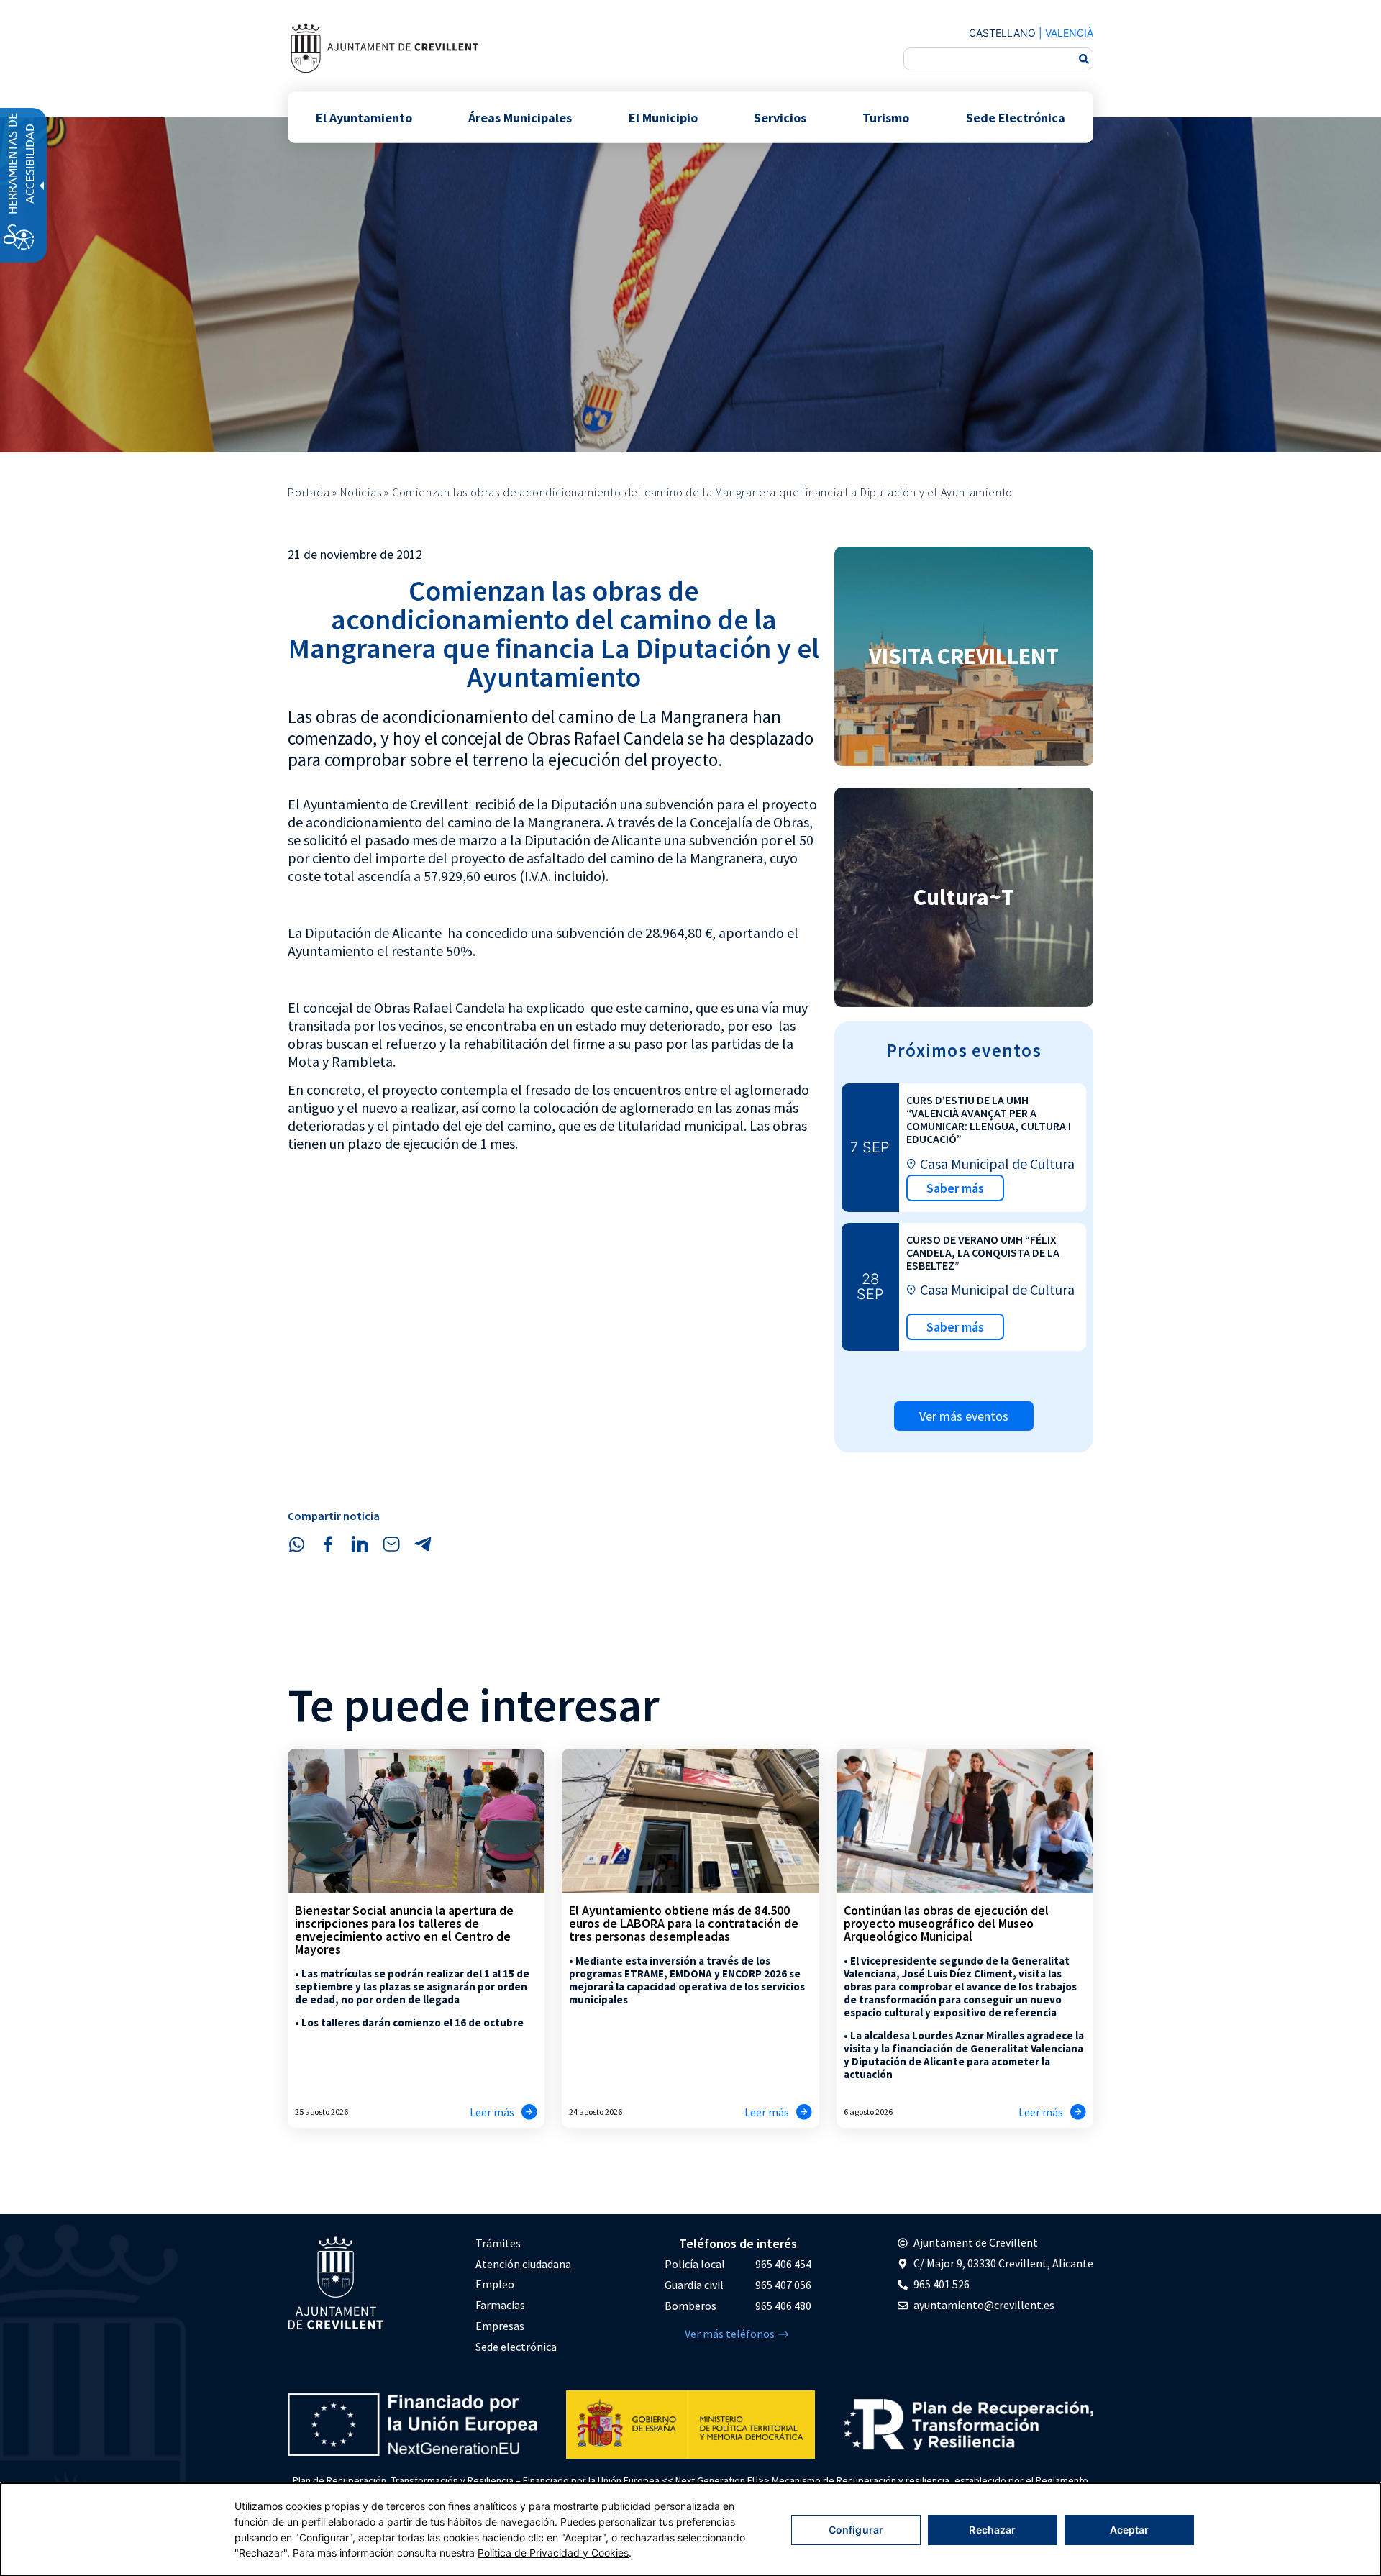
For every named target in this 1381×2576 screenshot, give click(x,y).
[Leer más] (529, 2112)
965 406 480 (783, 2306)
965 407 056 (783, 2285)
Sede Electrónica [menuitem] (1016, 117)
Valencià (1069, 33)
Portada (309, 492)
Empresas (500, 2326)
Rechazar (992, 2530)
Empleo (495, 2284)
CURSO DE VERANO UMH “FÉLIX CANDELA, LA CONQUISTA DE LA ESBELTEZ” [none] (983, 1252)
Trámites (498, 2243)
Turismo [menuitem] (886, 117)
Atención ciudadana (523, 2264)
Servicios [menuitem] (780, 117)
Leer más (492, 2112)
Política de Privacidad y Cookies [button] (553, 2553)
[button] (296, 1544)
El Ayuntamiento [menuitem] (364, 117)
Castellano (1002, 33)
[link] (384, 48)
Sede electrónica (516, 2347)
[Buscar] (1084, 59)
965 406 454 (783, 2264)
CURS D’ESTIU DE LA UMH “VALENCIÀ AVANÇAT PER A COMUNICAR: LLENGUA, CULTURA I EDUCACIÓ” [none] (989, 1119)
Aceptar (1130, 2530)
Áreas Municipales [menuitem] (520, 117)
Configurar (856, 2530)
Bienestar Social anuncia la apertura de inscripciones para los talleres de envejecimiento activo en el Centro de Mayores (404, 1930)
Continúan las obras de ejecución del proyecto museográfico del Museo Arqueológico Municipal (946, 1923)
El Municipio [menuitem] (663, 117)
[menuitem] (523, 2243)
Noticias (361, 492)
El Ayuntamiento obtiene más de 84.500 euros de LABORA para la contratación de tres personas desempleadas (684, 1923)
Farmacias (500, 2305)
